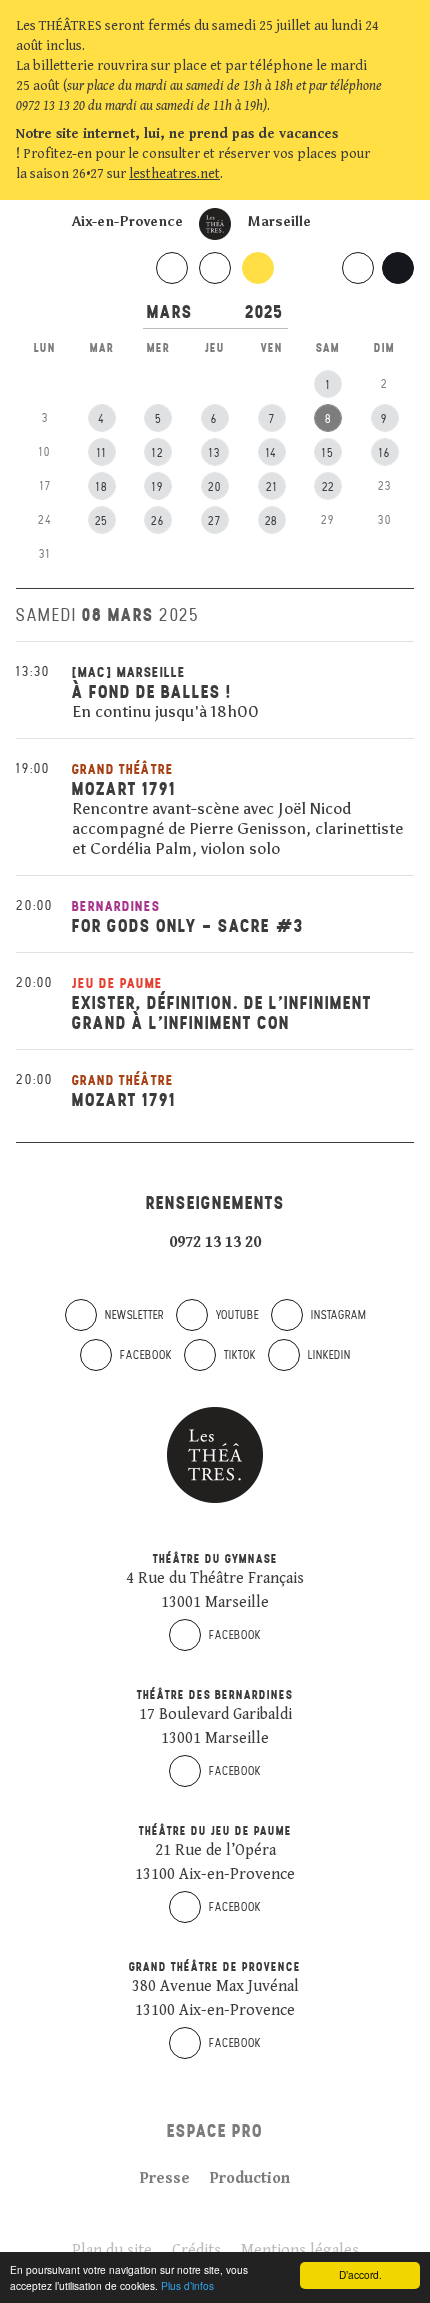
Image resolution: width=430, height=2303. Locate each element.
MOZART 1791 (124, 788)
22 (328, 487)
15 (328, 453)
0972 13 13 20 (215, 1242)
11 (102, 453)
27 (214, 521)
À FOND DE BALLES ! (152, 691)
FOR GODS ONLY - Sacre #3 (187, 925)
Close (404, 174)
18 (102, 487)
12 (158, 453)
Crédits (196, 2250)
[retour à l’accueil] (215, 224)
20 (215, 487)
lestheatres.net (174, 174)
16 (385, 453)
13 (215, 453)
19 (158, 487)
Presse (165, 2178)
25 (101, 521)
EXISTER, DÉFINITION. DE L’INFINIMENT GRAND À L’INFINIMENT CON (222, 1012)
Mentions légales (300, 2250)
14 (271, 453)
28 (271, 521)
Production (250, 2178)
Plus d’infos (187, 2285)
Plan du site (112, 2250)
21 (272, 487)
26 (158, 521)
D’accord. (360, 2274)
